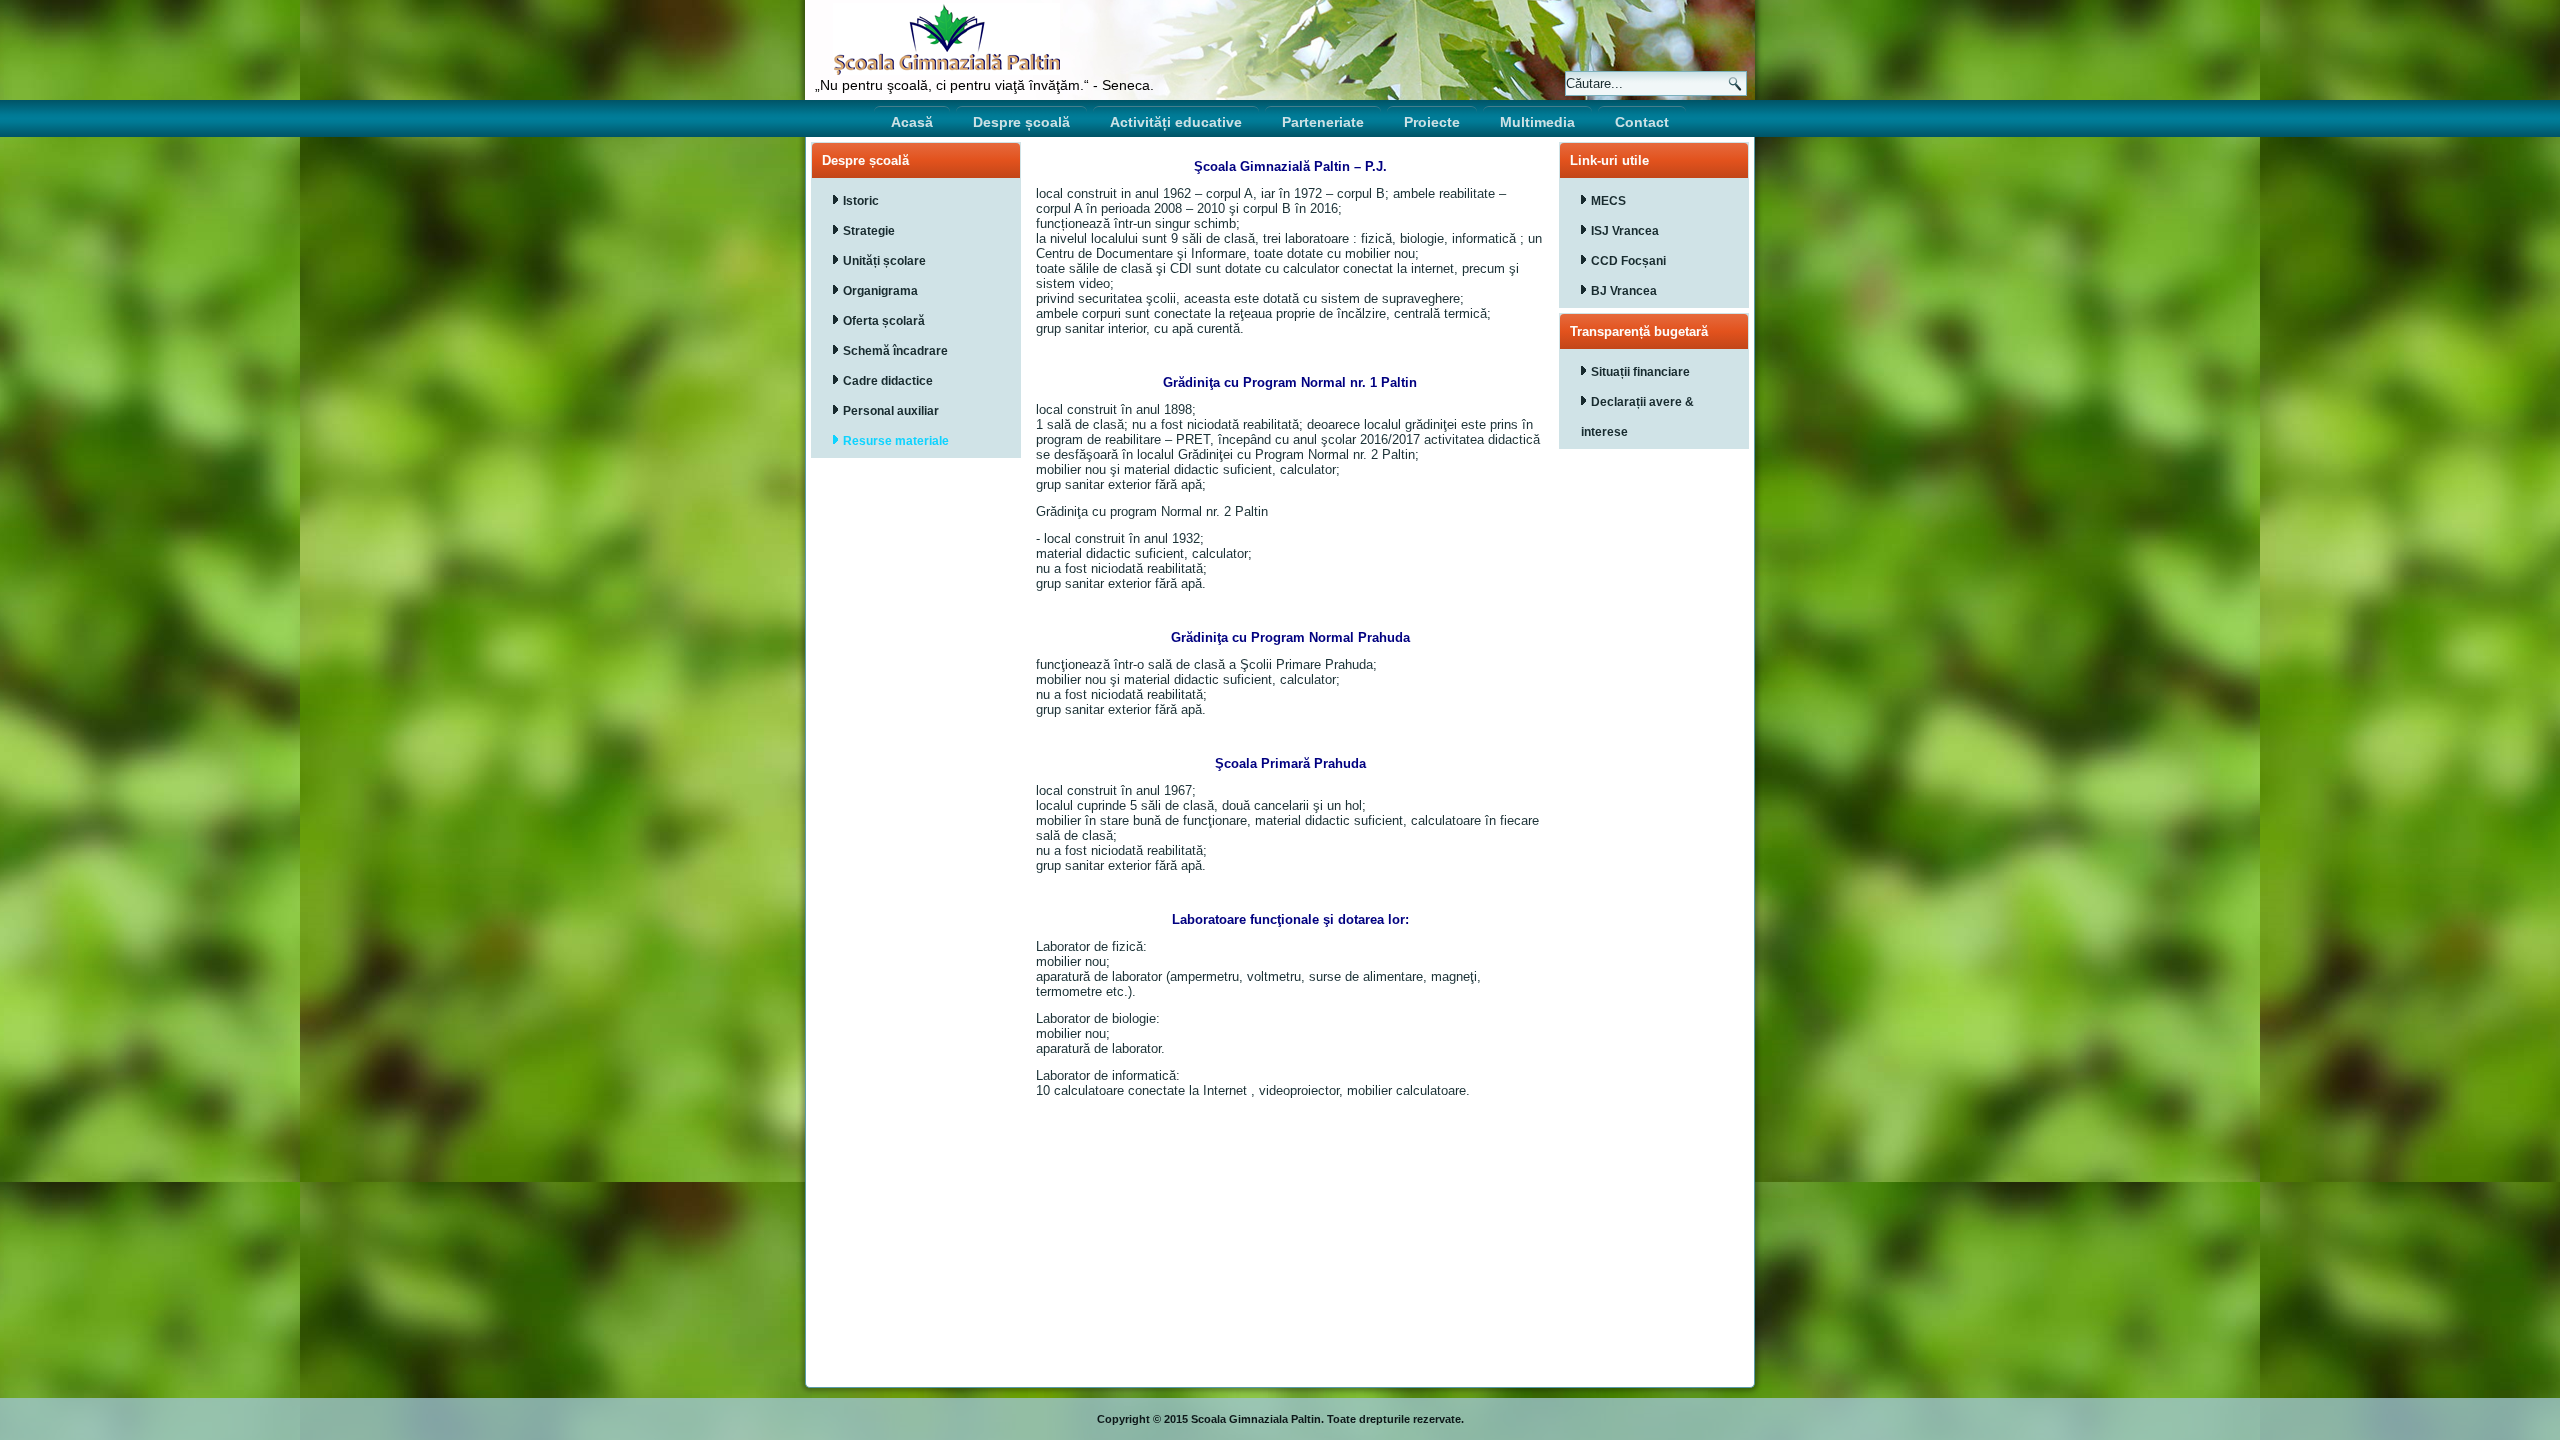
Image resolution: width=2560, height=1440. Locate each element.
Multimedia (1537, 122)
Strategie (869, 231)
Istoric (861, 201)
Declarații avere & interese (1637, 417)
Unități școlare (884, 261)
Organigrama (880, 291)
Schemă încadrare (895, 351)
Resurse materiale (896, 441)
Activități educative (1176, 122)
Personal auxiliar (891, 411)
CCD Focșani (1628, 261)
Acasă (912, 122)
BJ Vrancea (1624, 291)
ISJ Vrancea (1625, 231)
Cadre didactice (888, 381)
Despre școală (1021, 122)
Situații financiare (1640, 372)
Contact (1642, 122)
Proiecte (1432, 122)
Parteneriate (1323, 122)
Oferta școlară (884, 321)
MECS (1608, 201)
